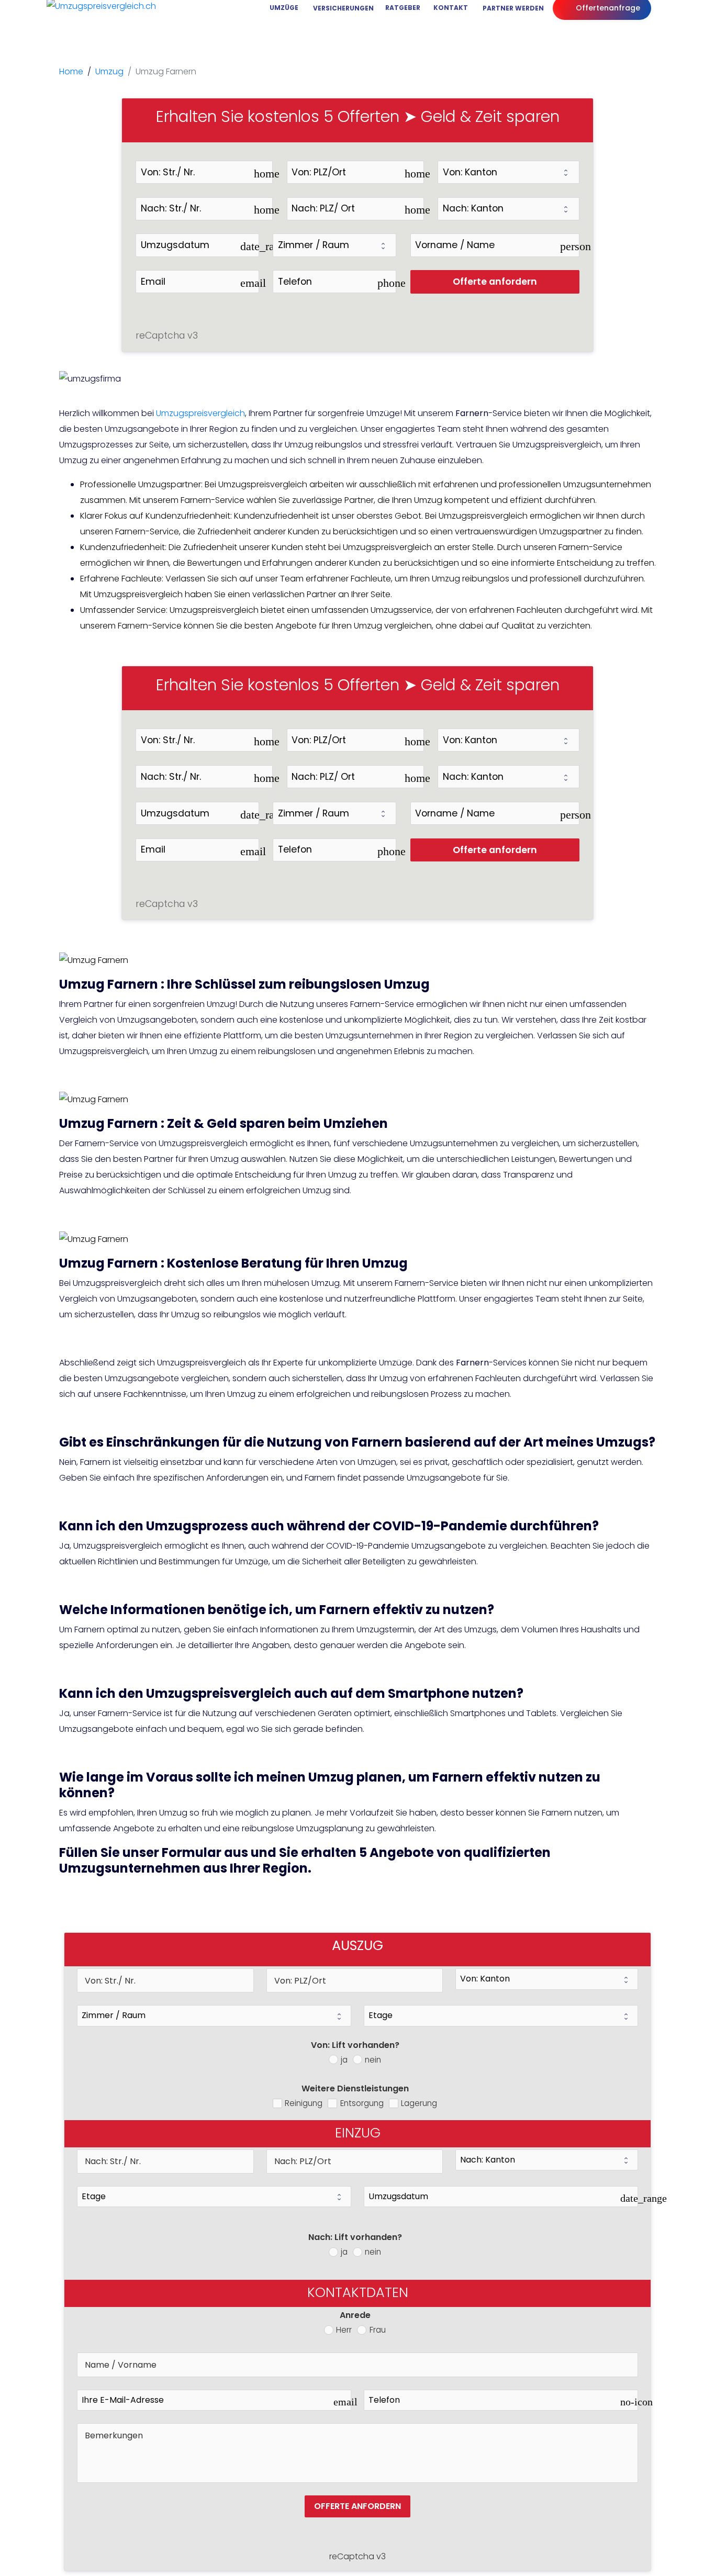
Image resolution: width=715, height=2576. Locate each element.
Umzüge (283, 8)
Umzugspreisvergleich (200, 413)
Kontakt (450, 8)
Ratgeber (402, 8)
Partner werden (511, 8)
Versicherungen (342, 8)
